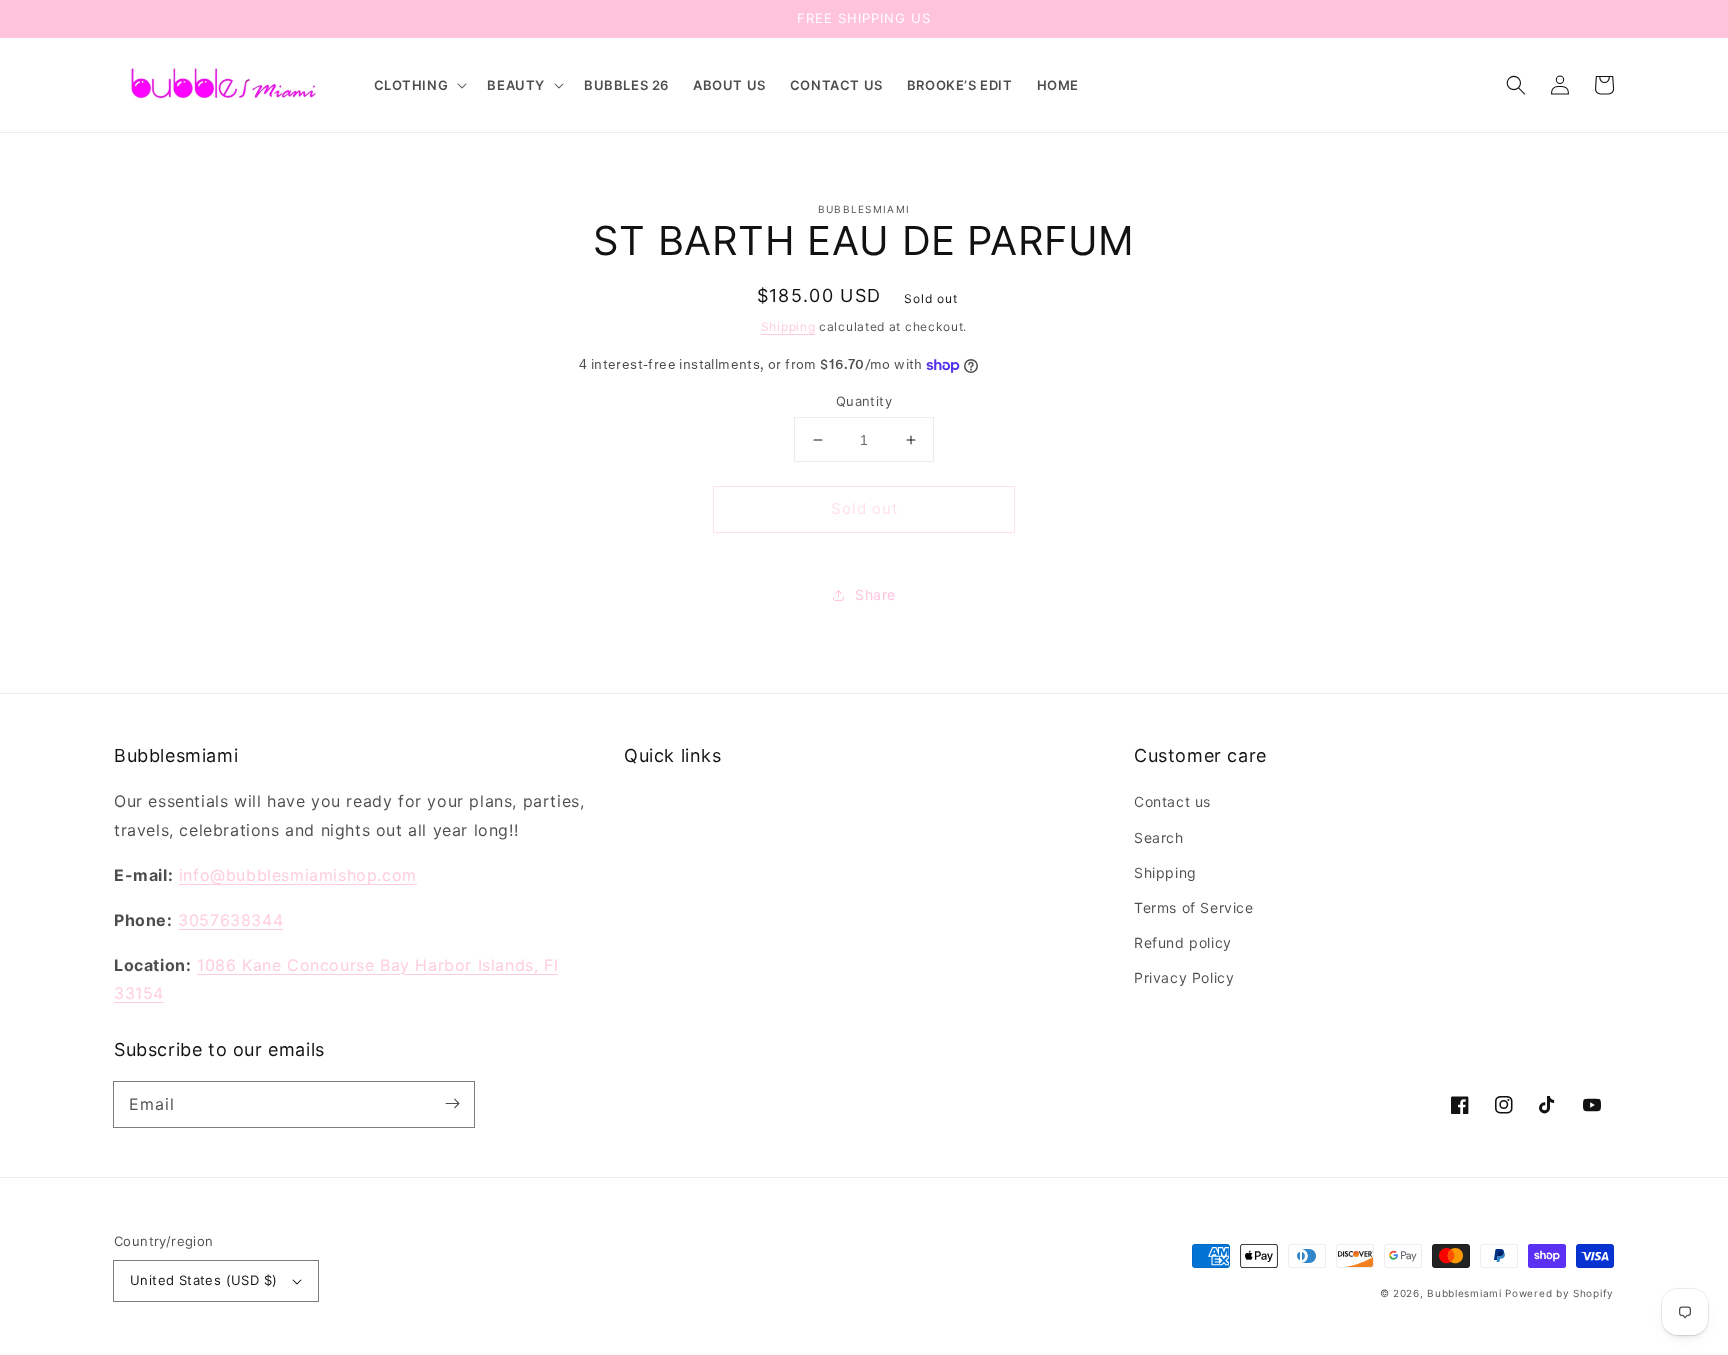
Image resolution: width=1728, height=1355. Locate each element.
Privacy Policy (1184, 977)
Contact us (1172, 801)
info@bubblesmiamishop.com (298, 875)
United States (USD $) (203, 1280)
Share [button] (875, 594)
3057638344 (230, 920)
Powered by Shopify (1559, 1293)
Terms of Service (1194, 907)
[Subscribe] (452, 1104)
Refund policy (1183, 942)
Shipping (788, 326)
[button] (419, 85)
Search (1159, 837)
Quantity (864, 401)
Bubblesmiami (1466, 1293)
